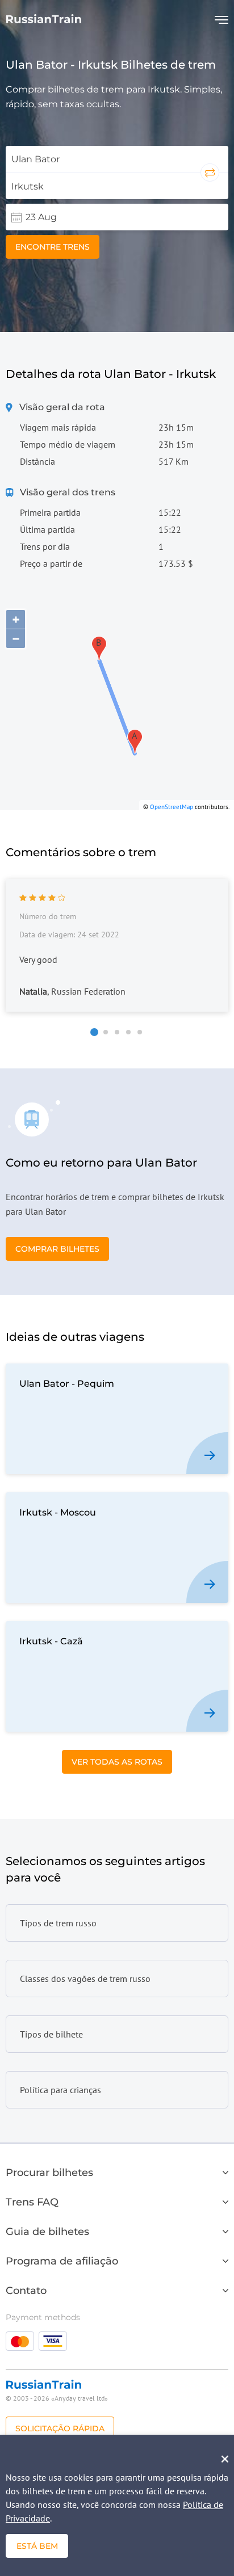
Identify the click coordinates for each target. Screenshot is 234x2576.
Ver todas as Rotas (117, 1762)
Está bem (37, 2546)
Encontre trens (53, 247)
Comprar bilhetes (57, 1249)
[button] (94, 1032)
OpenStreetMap (172, 807)
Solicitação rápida (60, 2428)
